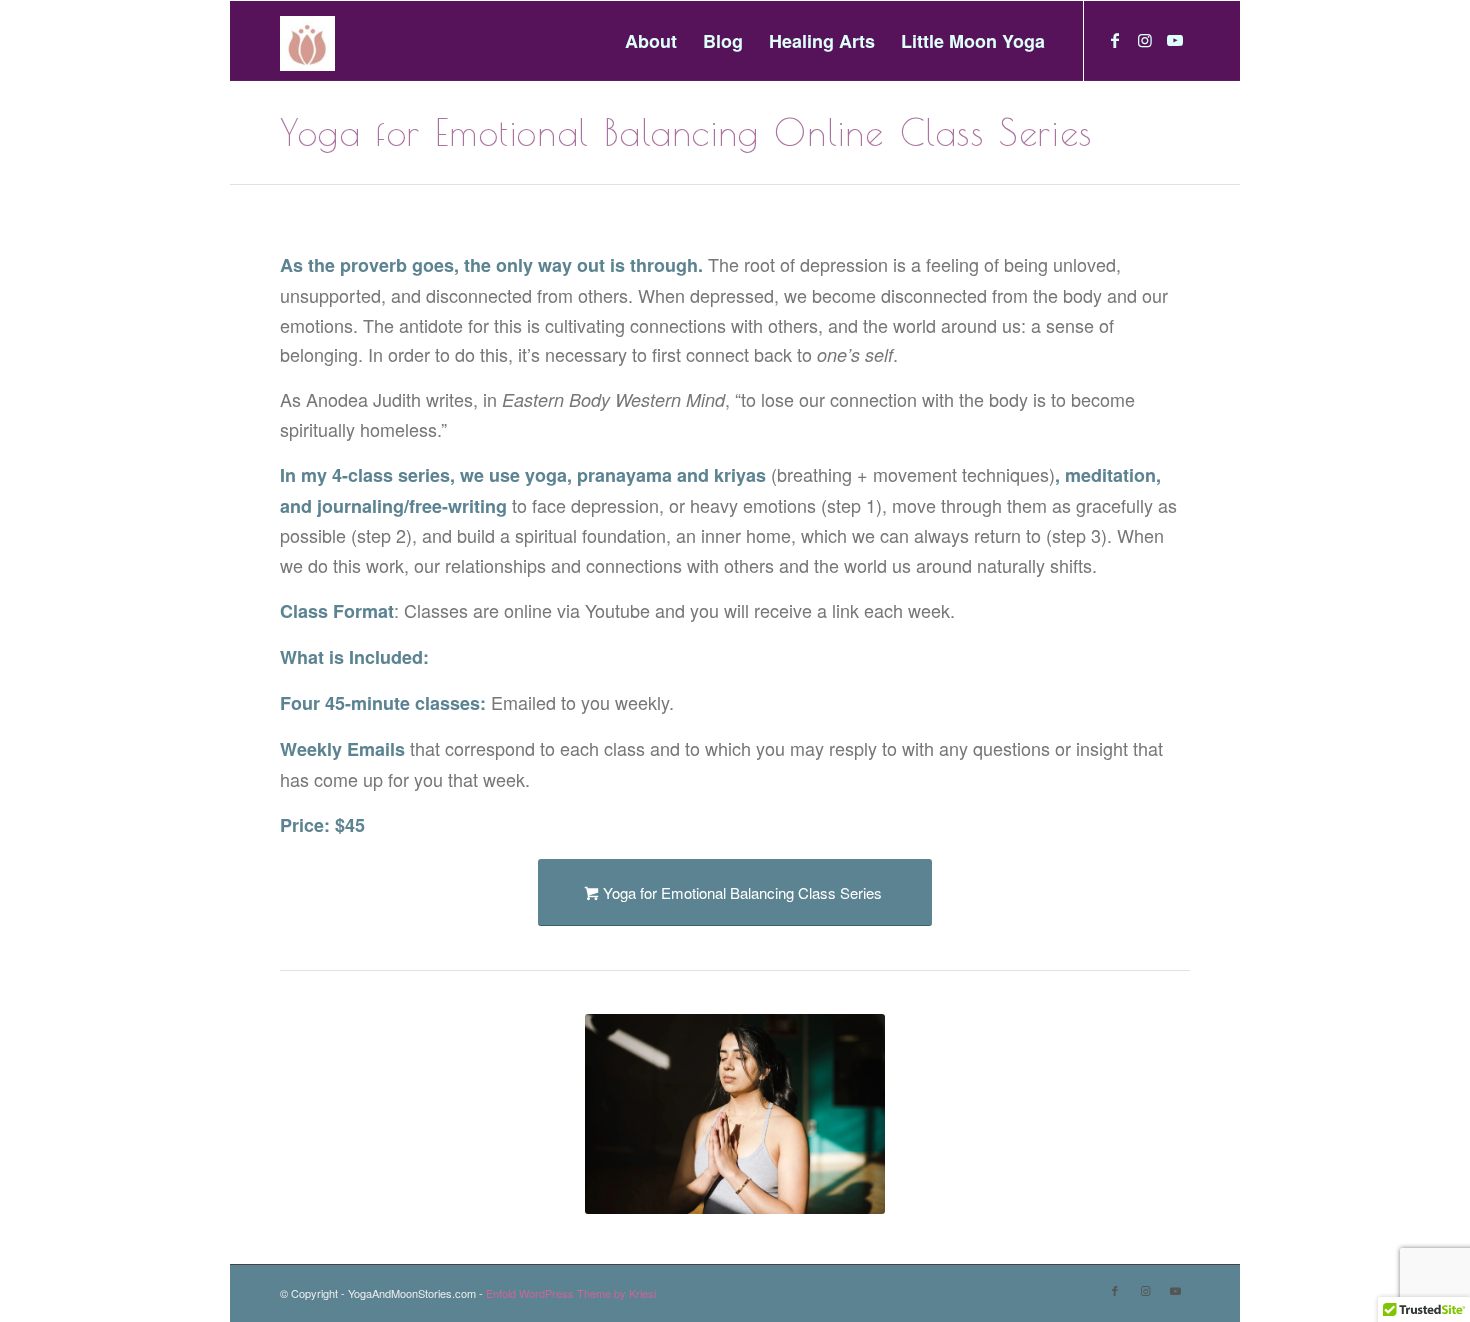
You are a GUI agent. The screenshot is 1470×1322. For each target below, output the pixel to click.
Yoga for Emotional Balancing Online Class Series (686, 132)
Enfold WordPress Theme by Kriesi (571, 1293)
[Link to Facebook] (1115, 40)
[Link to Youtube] (1175, 40)
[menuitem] (651, 41)
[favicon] (312, 41)
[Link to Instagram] (1145, 40)
